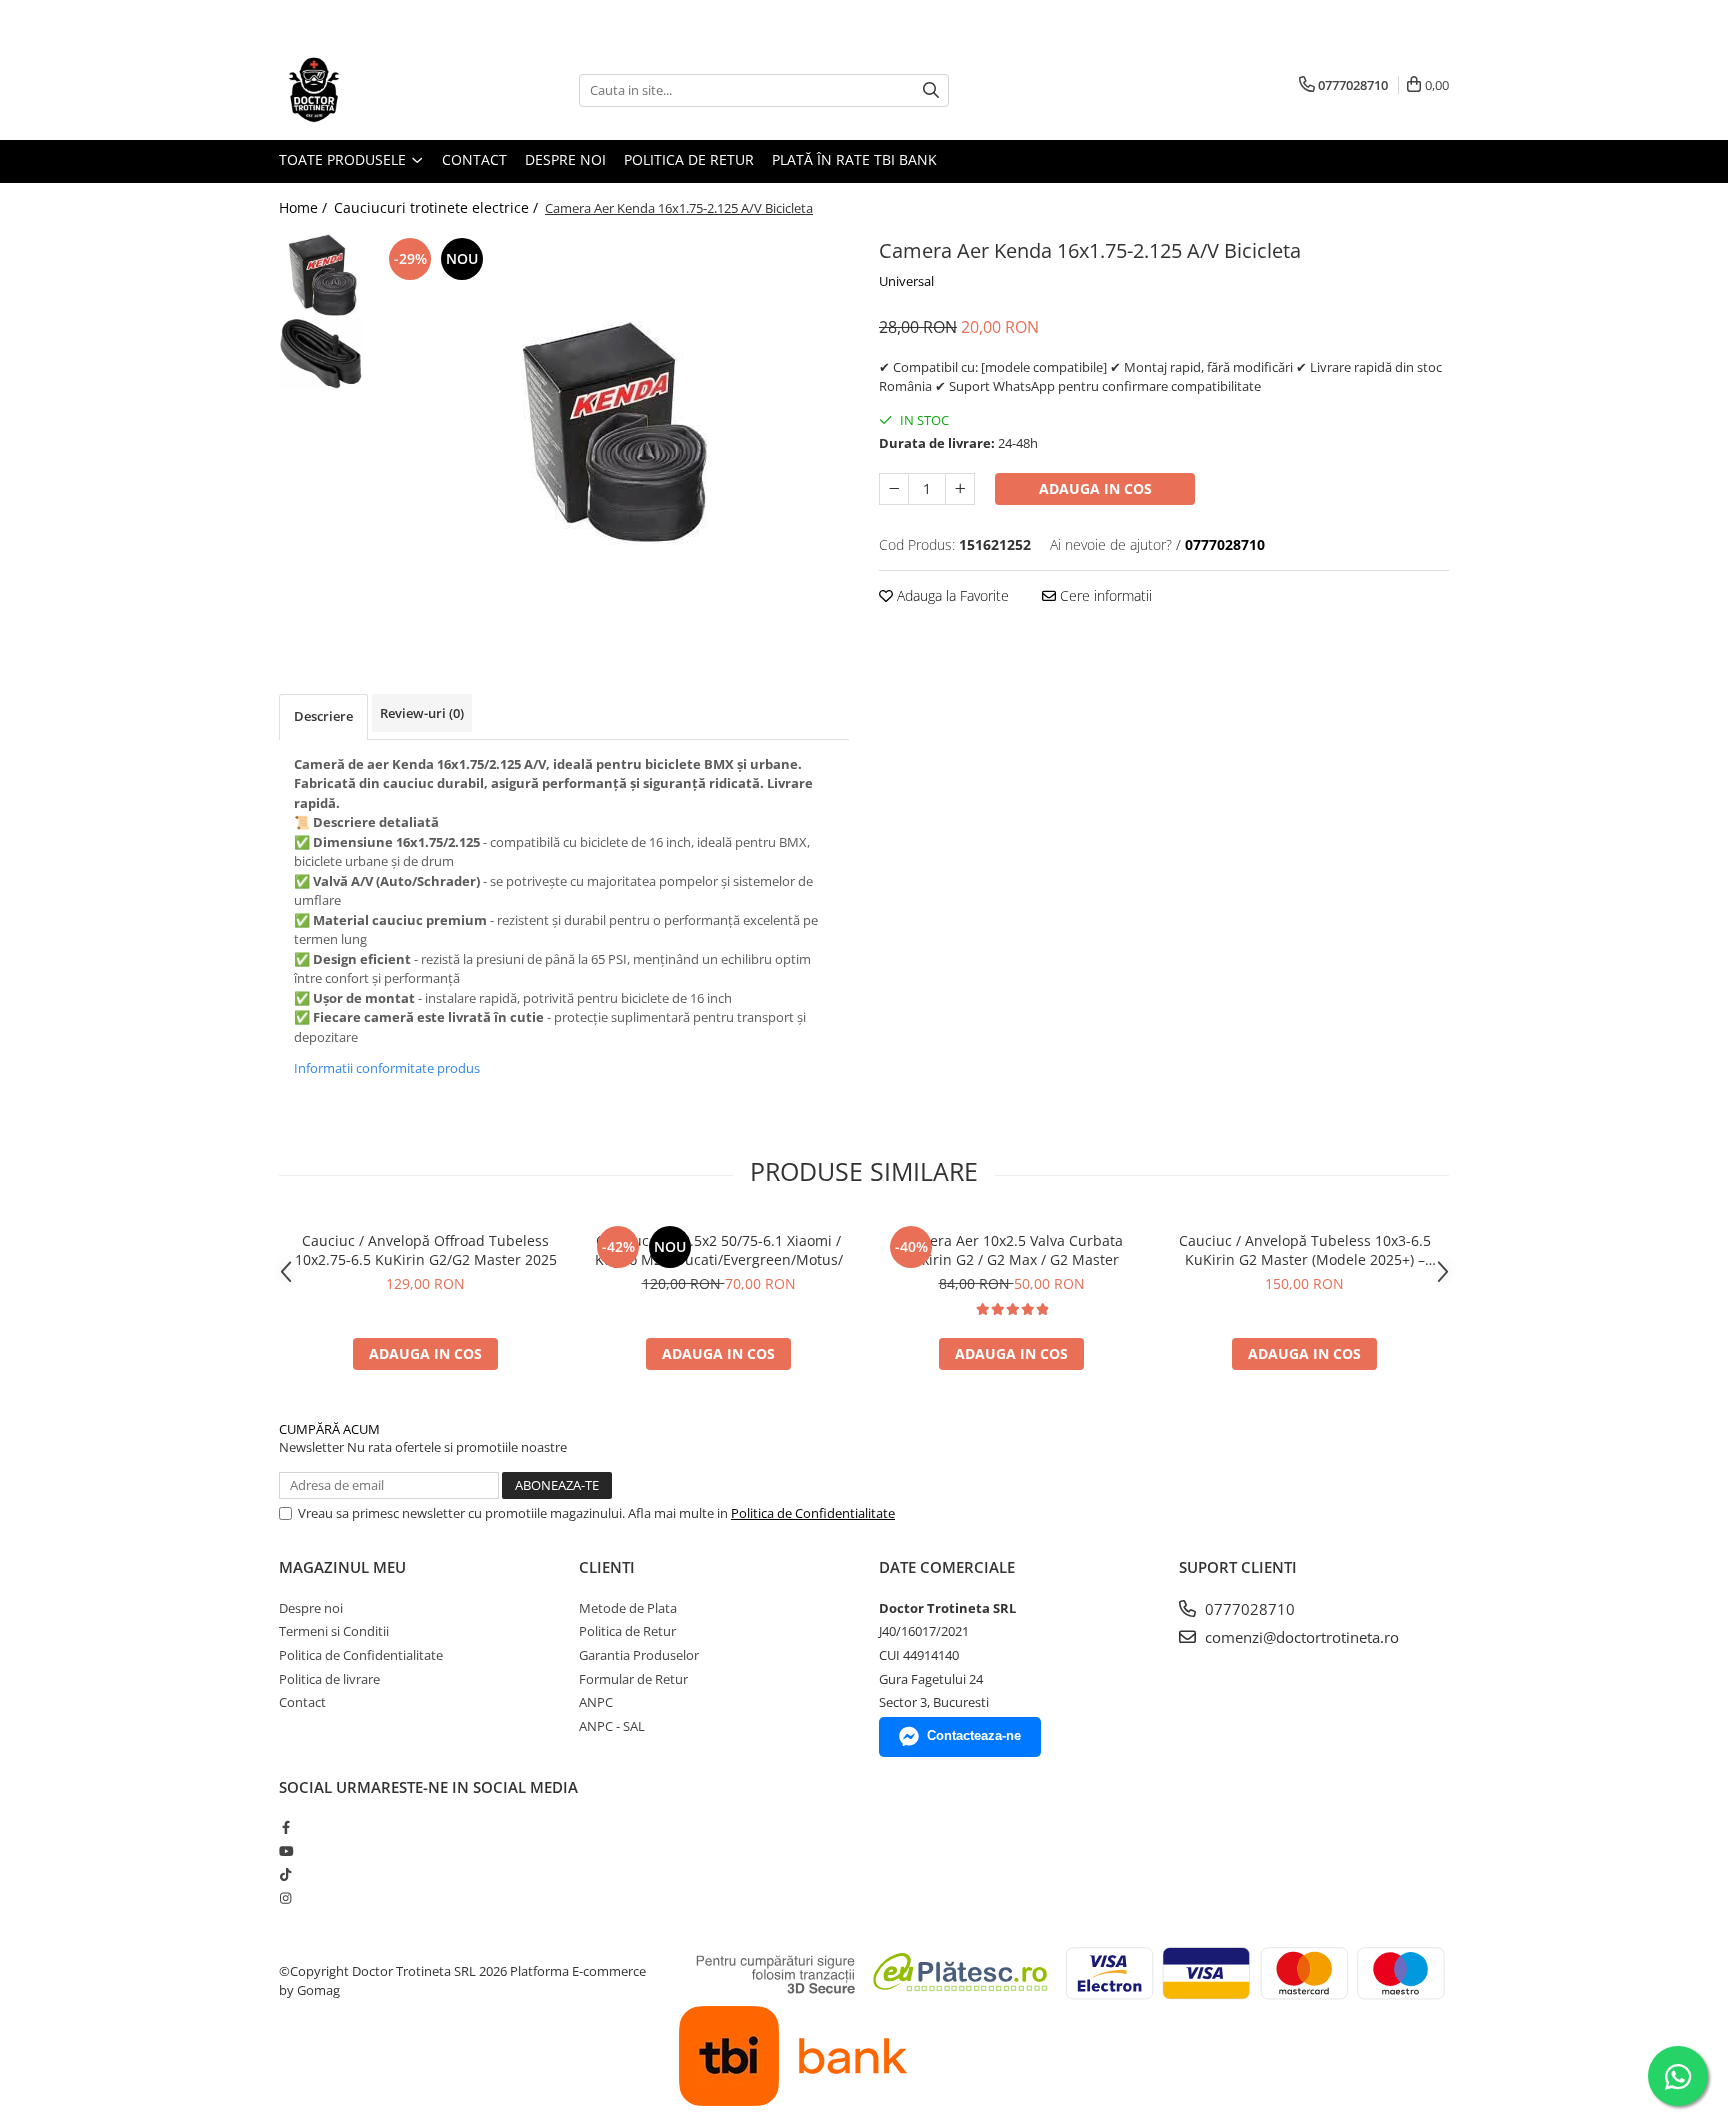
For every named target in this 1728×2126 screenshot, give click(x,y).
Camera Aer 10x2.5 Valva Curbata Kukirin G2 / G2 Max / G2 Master (1011, 1250)
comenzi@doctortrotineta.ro (1300, 1637)
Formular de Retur (633, 1679)
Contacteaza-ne (974, 1735)
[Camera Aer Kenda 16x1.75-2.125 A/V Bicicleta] (611, 433)
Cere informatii (1104, 595)
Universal (906, 281)
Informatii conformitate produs (387, 1068)
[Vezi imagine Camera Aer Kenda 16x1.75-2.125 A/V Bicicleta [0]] (321, 275)
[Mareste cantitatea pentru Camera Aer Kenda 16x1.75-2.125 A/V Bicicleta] (960, 489)
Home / (305, 207)
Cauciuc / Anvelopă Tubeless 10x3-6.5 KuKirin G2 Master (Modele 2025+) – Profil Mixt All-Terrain (1305, 1250)
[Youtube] (285, 1851)
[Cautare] (931, 90)
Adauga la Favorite (951, 595)
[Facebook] (285, 1827)
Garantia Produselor (639, 1655)
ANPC (596, 1702)
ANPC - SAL (612, 1726)
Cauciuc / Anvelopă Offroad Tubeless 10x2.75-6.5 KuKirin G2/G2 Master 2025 (426, 1250)
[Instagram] (285, 1898)
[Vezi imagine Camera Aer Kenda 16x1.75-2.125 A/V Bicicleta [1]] (321, 354)
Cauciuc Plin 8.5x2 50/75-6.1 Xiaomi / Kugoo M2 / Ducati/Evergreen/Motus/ (719, 1250)
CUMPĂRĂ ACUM (329, 1429)
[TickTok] (285, 1874)
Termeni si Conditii (334, 1631)
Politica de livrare (329, 1679)
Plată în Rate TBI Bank (854, 159)
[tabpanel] (611, 433)
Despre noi (565, 159)
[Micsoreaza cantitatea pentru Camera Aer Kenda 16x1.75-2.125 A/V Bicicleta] (894, 489)
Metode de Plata (628, 1608)
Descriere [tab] (323, 716)
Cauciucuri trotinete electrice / (438, 207)
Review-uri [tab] (422, 713)
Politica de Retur (689, 159)
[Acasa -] (379, 90)
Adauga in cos (1095, 488)
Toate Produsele (344, 159)
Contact (474, 159)
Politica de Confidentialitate (813, 1513)
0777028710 (1248, 1609)
